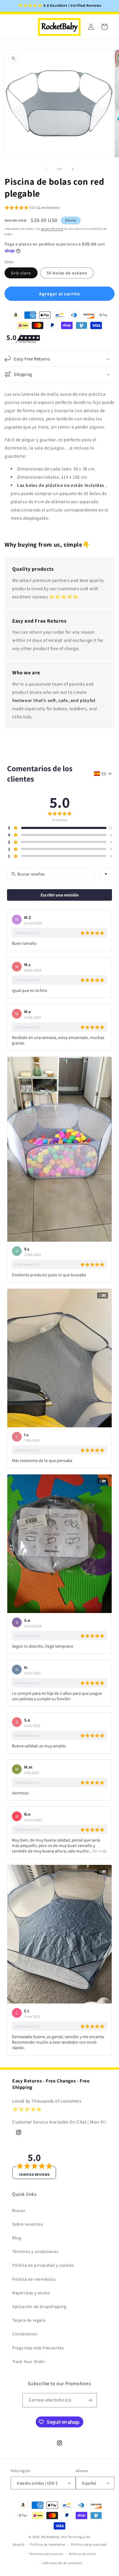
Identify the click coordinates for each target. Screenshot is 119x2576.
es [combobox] (104, 774)
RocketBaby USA (54, 2537)
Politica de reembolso (34, 2279)
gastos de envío (52, 229)
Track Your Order (29, 2361)
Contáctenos (25, 2334)
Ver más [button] (99, 1851)
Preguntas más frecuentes (38, 2348)
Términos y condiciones (35, 2251)
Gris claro (21, 273)
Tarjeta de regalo (29, 2320)
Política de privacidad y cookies (43, 2265)
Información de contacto (62, 2563)
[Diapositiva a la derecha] (73, 169)
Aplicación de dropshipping (39, 2306)
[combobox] (106, 874)
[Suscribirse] (90, 2400)
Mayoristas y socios (31, 2293)
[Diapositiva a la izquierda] (46, 169)
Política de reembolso (48, 2544)
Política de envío (82, 2554)
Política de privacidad (89, 2544)
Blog (17, 2238)
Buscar (19, 2210)
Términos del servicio (46, 2554)
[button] (32, 208)
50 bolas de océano (67, 273)
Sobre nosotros (27, 2224)
